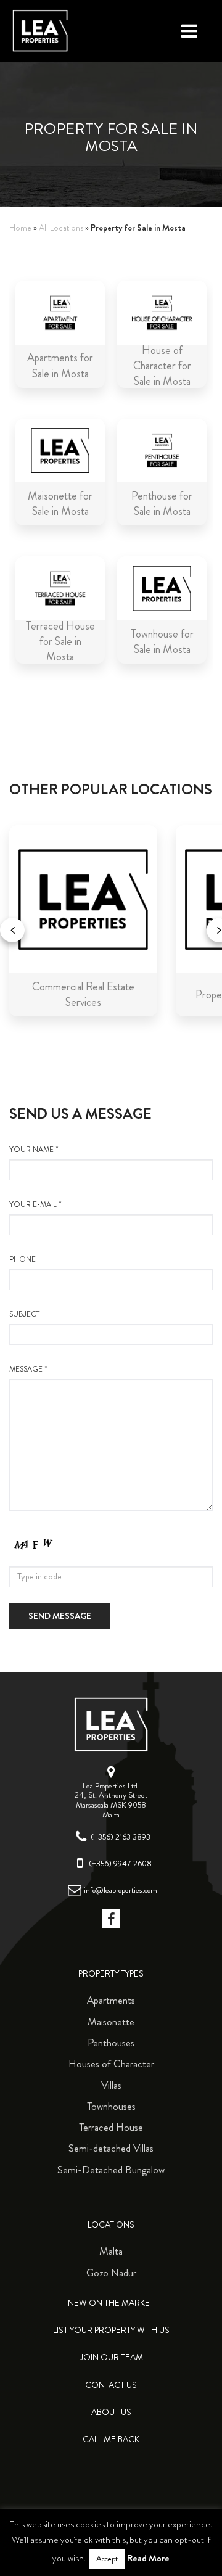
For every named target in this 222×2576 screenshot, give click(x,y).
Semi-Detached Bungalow (111, 2170)
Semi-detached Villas (111, 2148)
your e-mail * (35, 1205)
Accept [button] (107, 2559)
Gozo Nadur (111, 2273)
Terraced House (111, 2127)
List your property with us (111, 2330)
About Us (111, 2412)
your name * (34, 1150)
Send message (60, 1616)
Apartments (111, 2000)
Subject (24, 1315)
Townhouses (111, 2106)
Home (20, 228)
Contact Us (111, 2385)
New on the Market (111, 2303)
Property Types (111, 1974)
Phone (23, 1260)
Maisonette (111, 2022)
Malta (111, 2251)
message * (28, 1369)
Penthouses (111, 2043)
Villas (111, 2085)
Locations (111, 2225)
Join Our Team (111, 2357)
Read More (148, 2558)
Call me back (111, 2439)
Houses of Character (111, 2064)
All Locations (61, 228)
